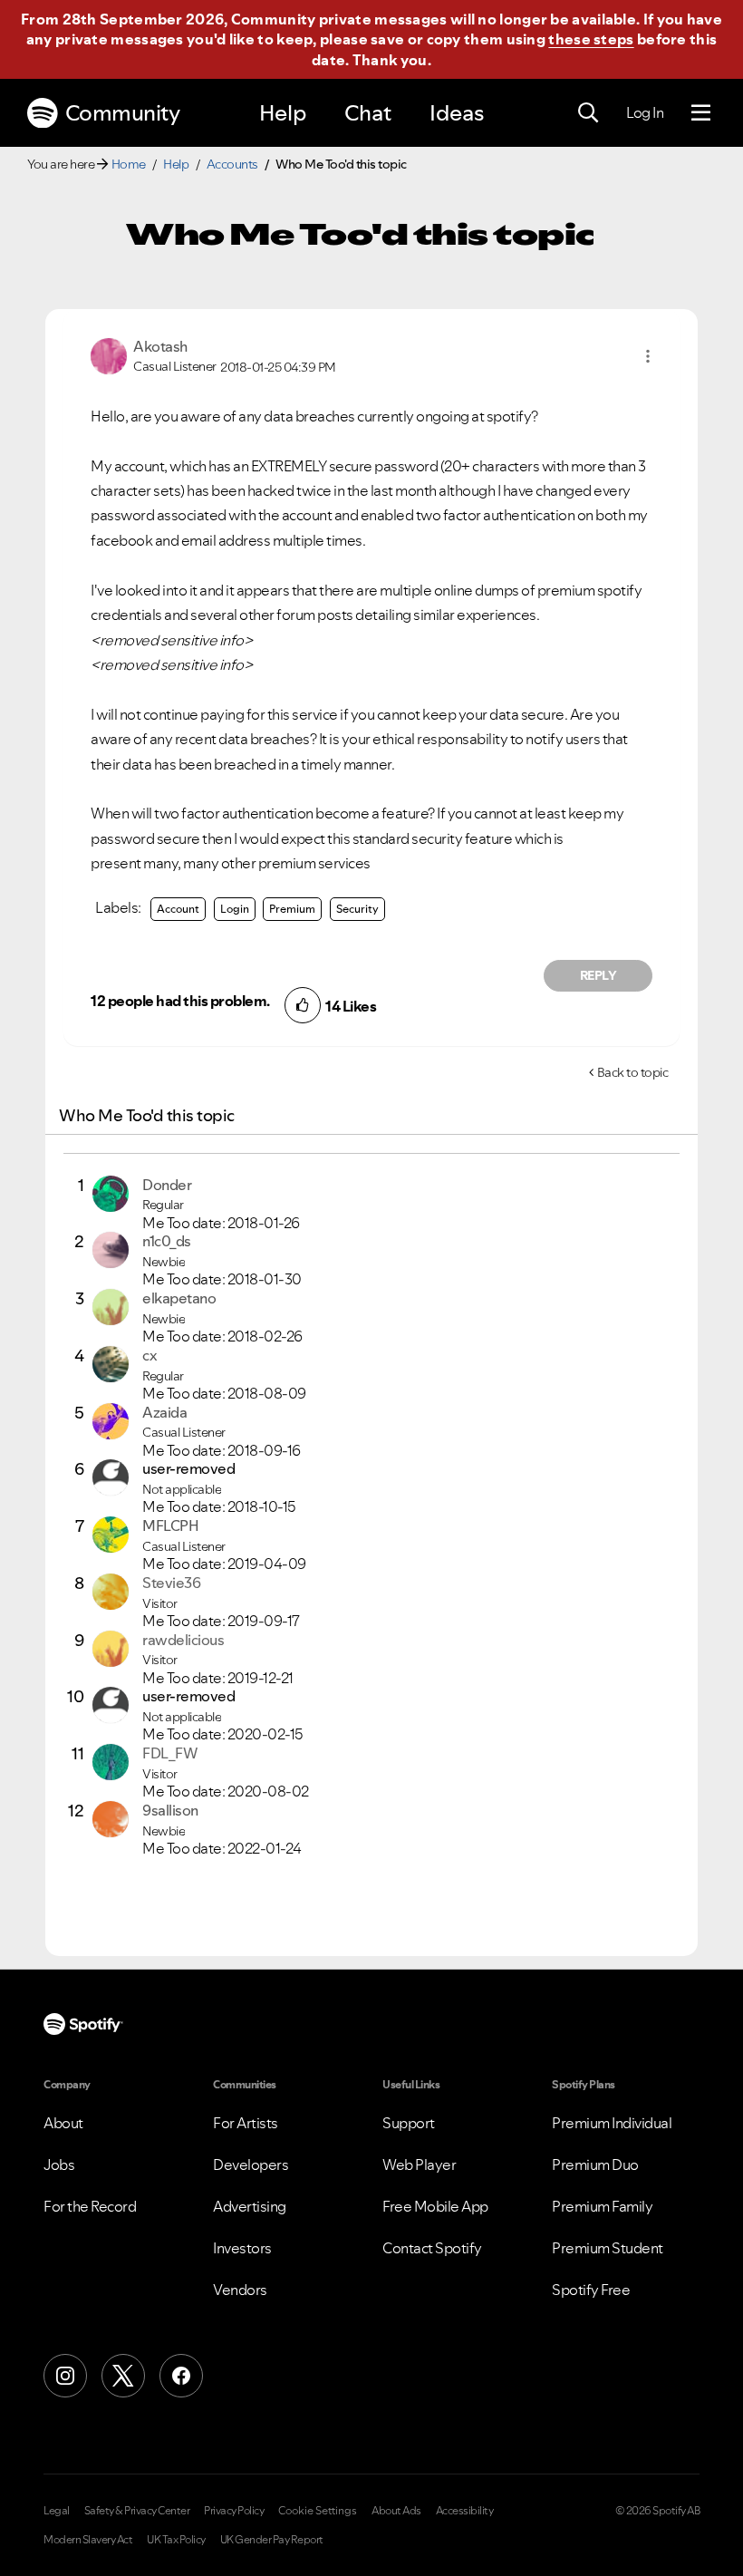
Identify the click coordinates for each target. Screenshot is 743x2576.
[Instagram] (65, 2376)
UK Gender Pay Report (272, 2540)
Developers (251, 2164)
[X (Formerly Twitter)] (123, 2376)
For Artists (246, 2123)
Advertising (250, 2206)
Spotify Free (591, 2290)
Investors (242, 2248)
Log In (645, 112)
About (63, 2123)
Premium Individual (612, 2123)
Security (357, 909)
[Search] (588, 113)
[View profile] (109, 354)
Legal (57, 2511)
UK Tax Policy (176, 2540)
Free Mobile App (435, 2206)
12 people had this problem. (180, 1001)
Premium (292, 909)
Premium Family (602, 2206)
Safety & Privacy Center (137, 2511)
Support (409, 2123)
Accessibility (465, 2511)
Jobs (59, 2164)
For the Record (90, 2206)
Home (129, 164)
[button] (648, 356)
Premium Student (608, 2248)
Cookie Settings (318, 2511)
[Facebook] (181, 2376)
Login (235, 909)
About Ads (396, 2511)
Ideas (457, 113)
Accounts (232, 164)
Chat (368, 113)
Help (283, 113)
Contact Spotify (432, 2248)
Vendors (240, 2290)
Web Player (419, 2164)
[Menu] (701, 113)
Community (123, 113)
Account (178, 909)
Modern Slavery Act (88, 2540)
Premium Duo (595, 2164)
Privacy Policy (234, 2511)
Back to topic (633, 1072)
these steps (591, 39)
